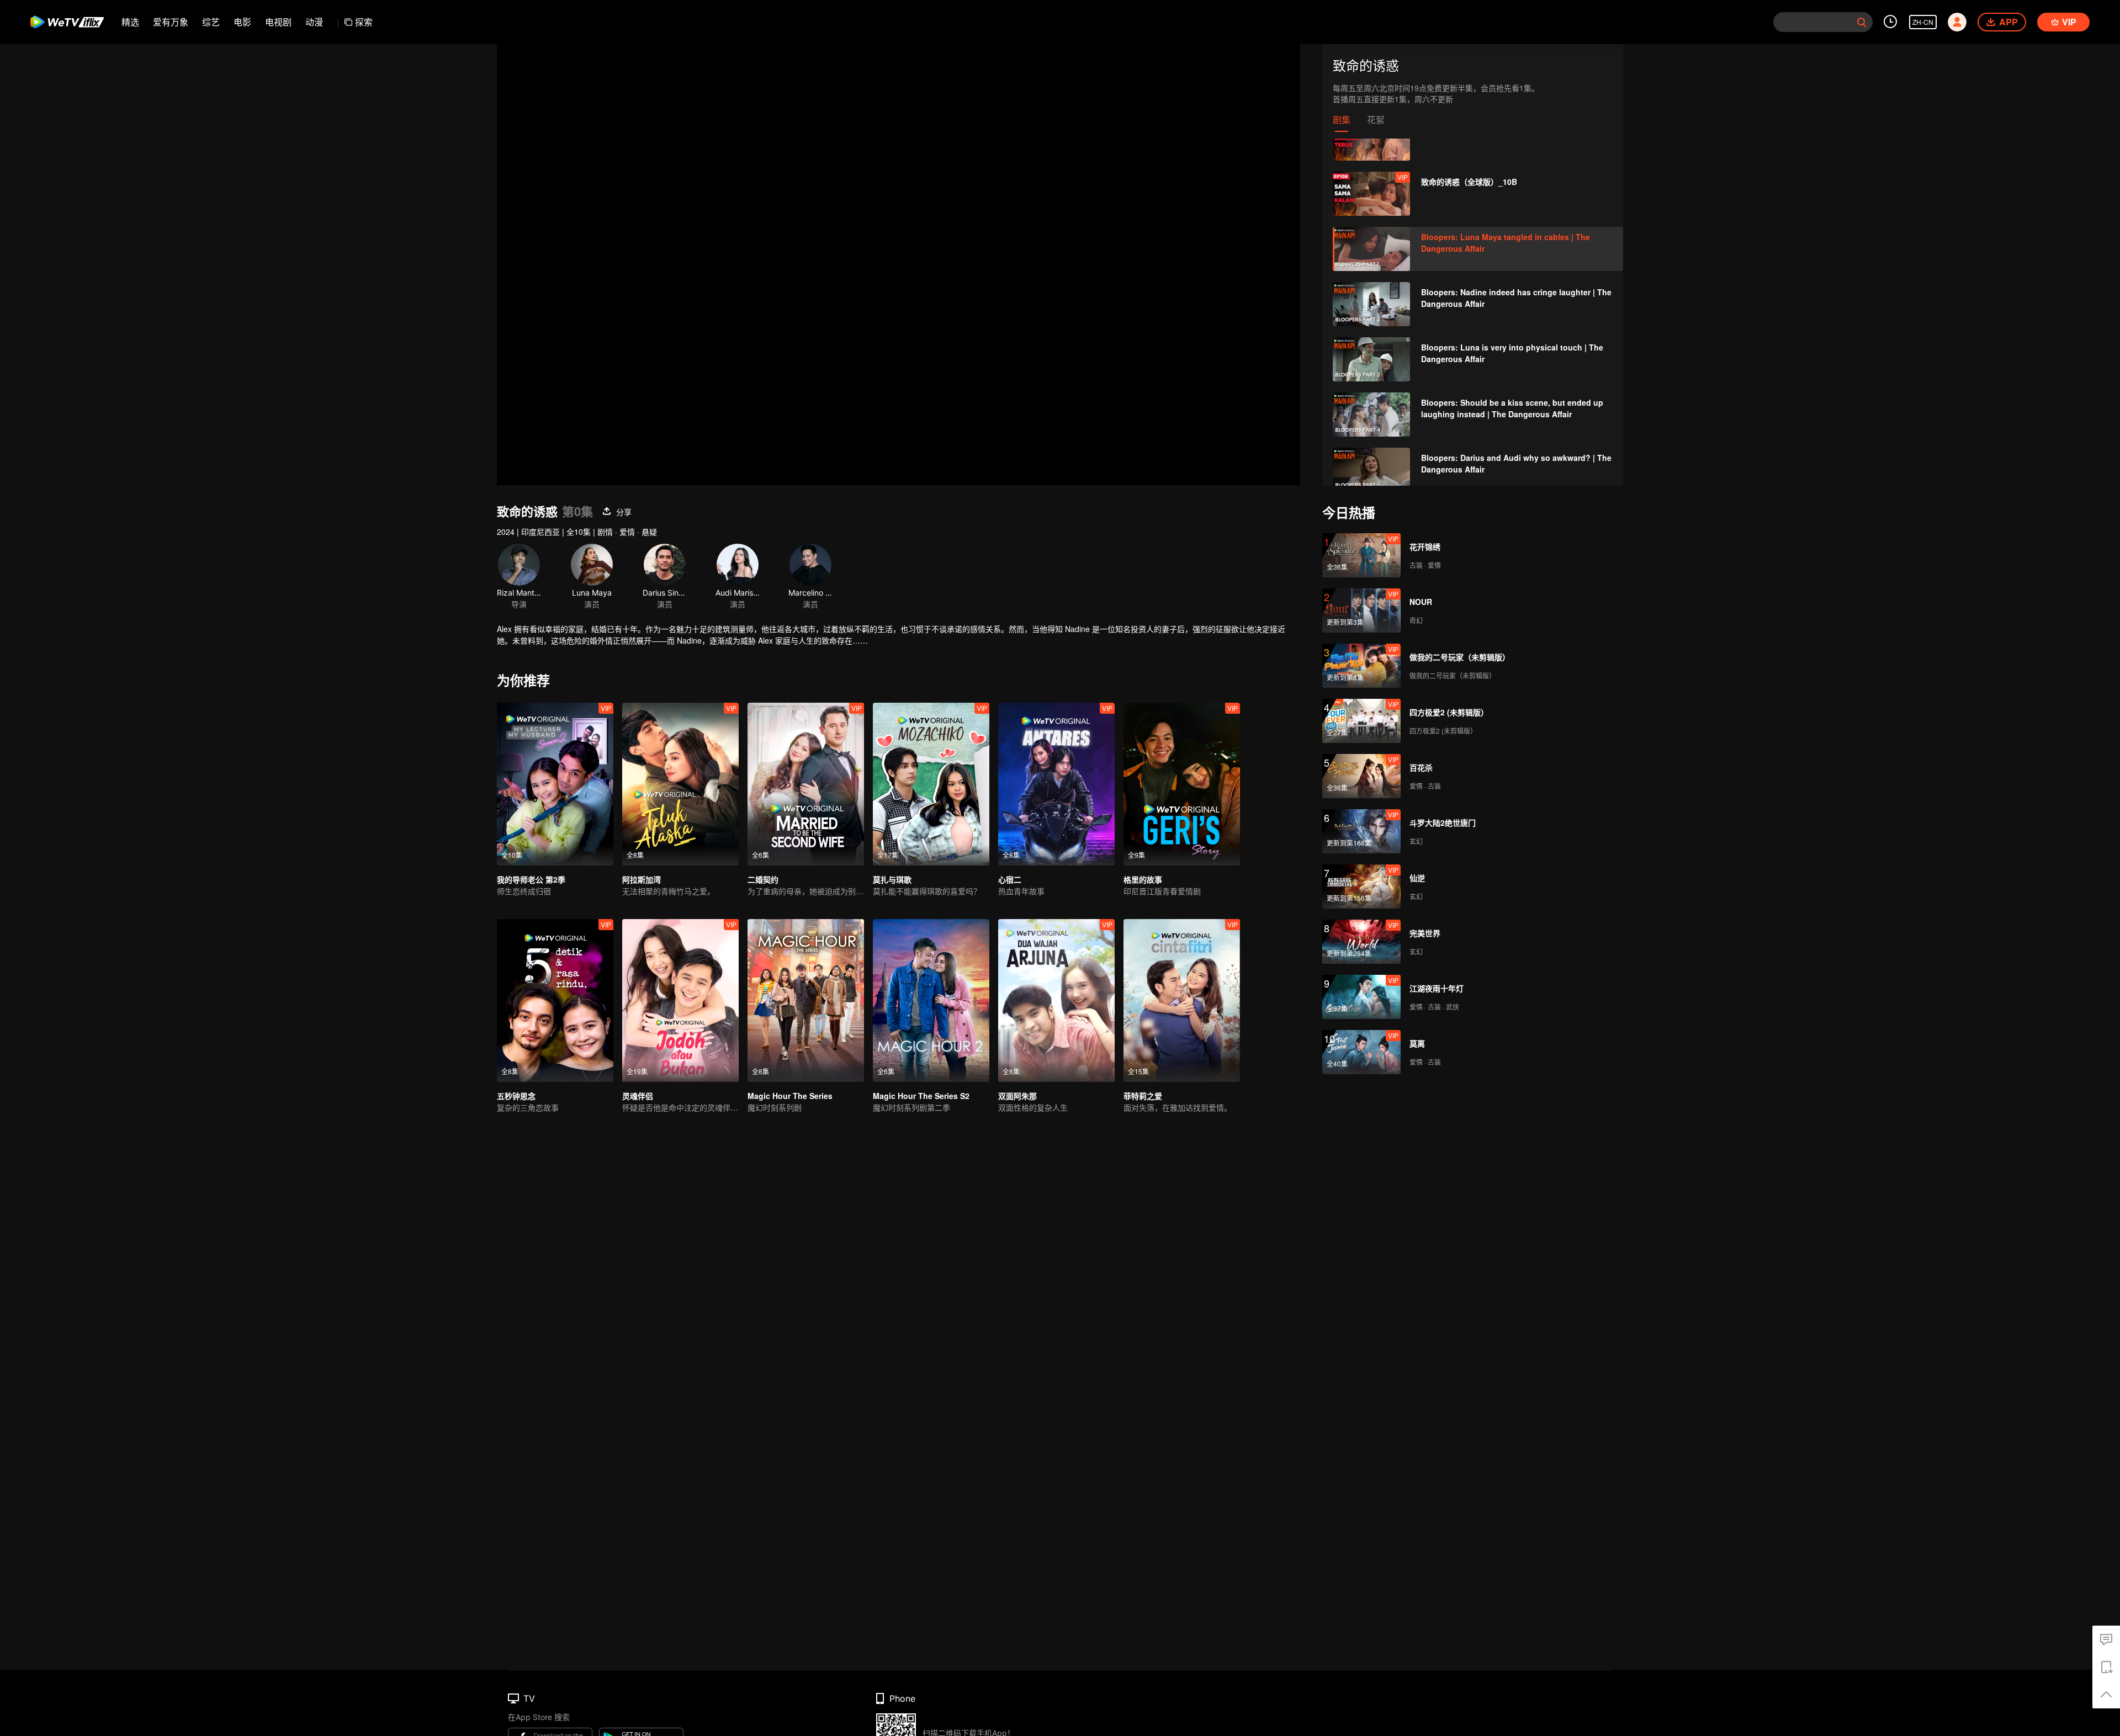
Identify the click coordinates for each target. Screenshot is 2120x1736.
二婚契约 (763, 879)
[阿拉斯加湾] (680, 784)
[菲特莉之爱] (1182, 1000)
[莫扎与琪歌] (931, 784)
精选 (130, 22)
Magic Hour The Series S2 (921, 1096)
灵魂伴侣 (638, 1096)
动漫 (314, 22)
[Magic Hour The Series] (806, 1000)
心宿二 (1010, 879)
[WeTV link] (68, 22)
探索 (364, 22)
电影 (242, 22)
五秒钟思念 (516, 1096)
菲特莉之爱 (1143, 1096)
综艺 (211, 22)
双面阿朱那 (1017, 1096)
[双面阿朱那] (1056, 1000)
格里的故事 (1143, 879)
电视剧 (278, 22)
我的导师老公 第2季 (531, 879)
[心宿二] (1056, 784)
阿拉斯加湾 (642, 879)
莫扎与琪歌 (892, 879)
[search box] (1862, 22)
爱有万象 (171, 22)
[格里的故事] (1182, 784)
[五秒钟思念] (555, 1000)
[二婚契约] (806, 784)
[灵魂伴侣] (680, 1000)
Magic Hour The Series (790, 1096)
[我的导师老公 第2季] (555, 784)
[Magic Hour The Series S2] (931, 1000)
